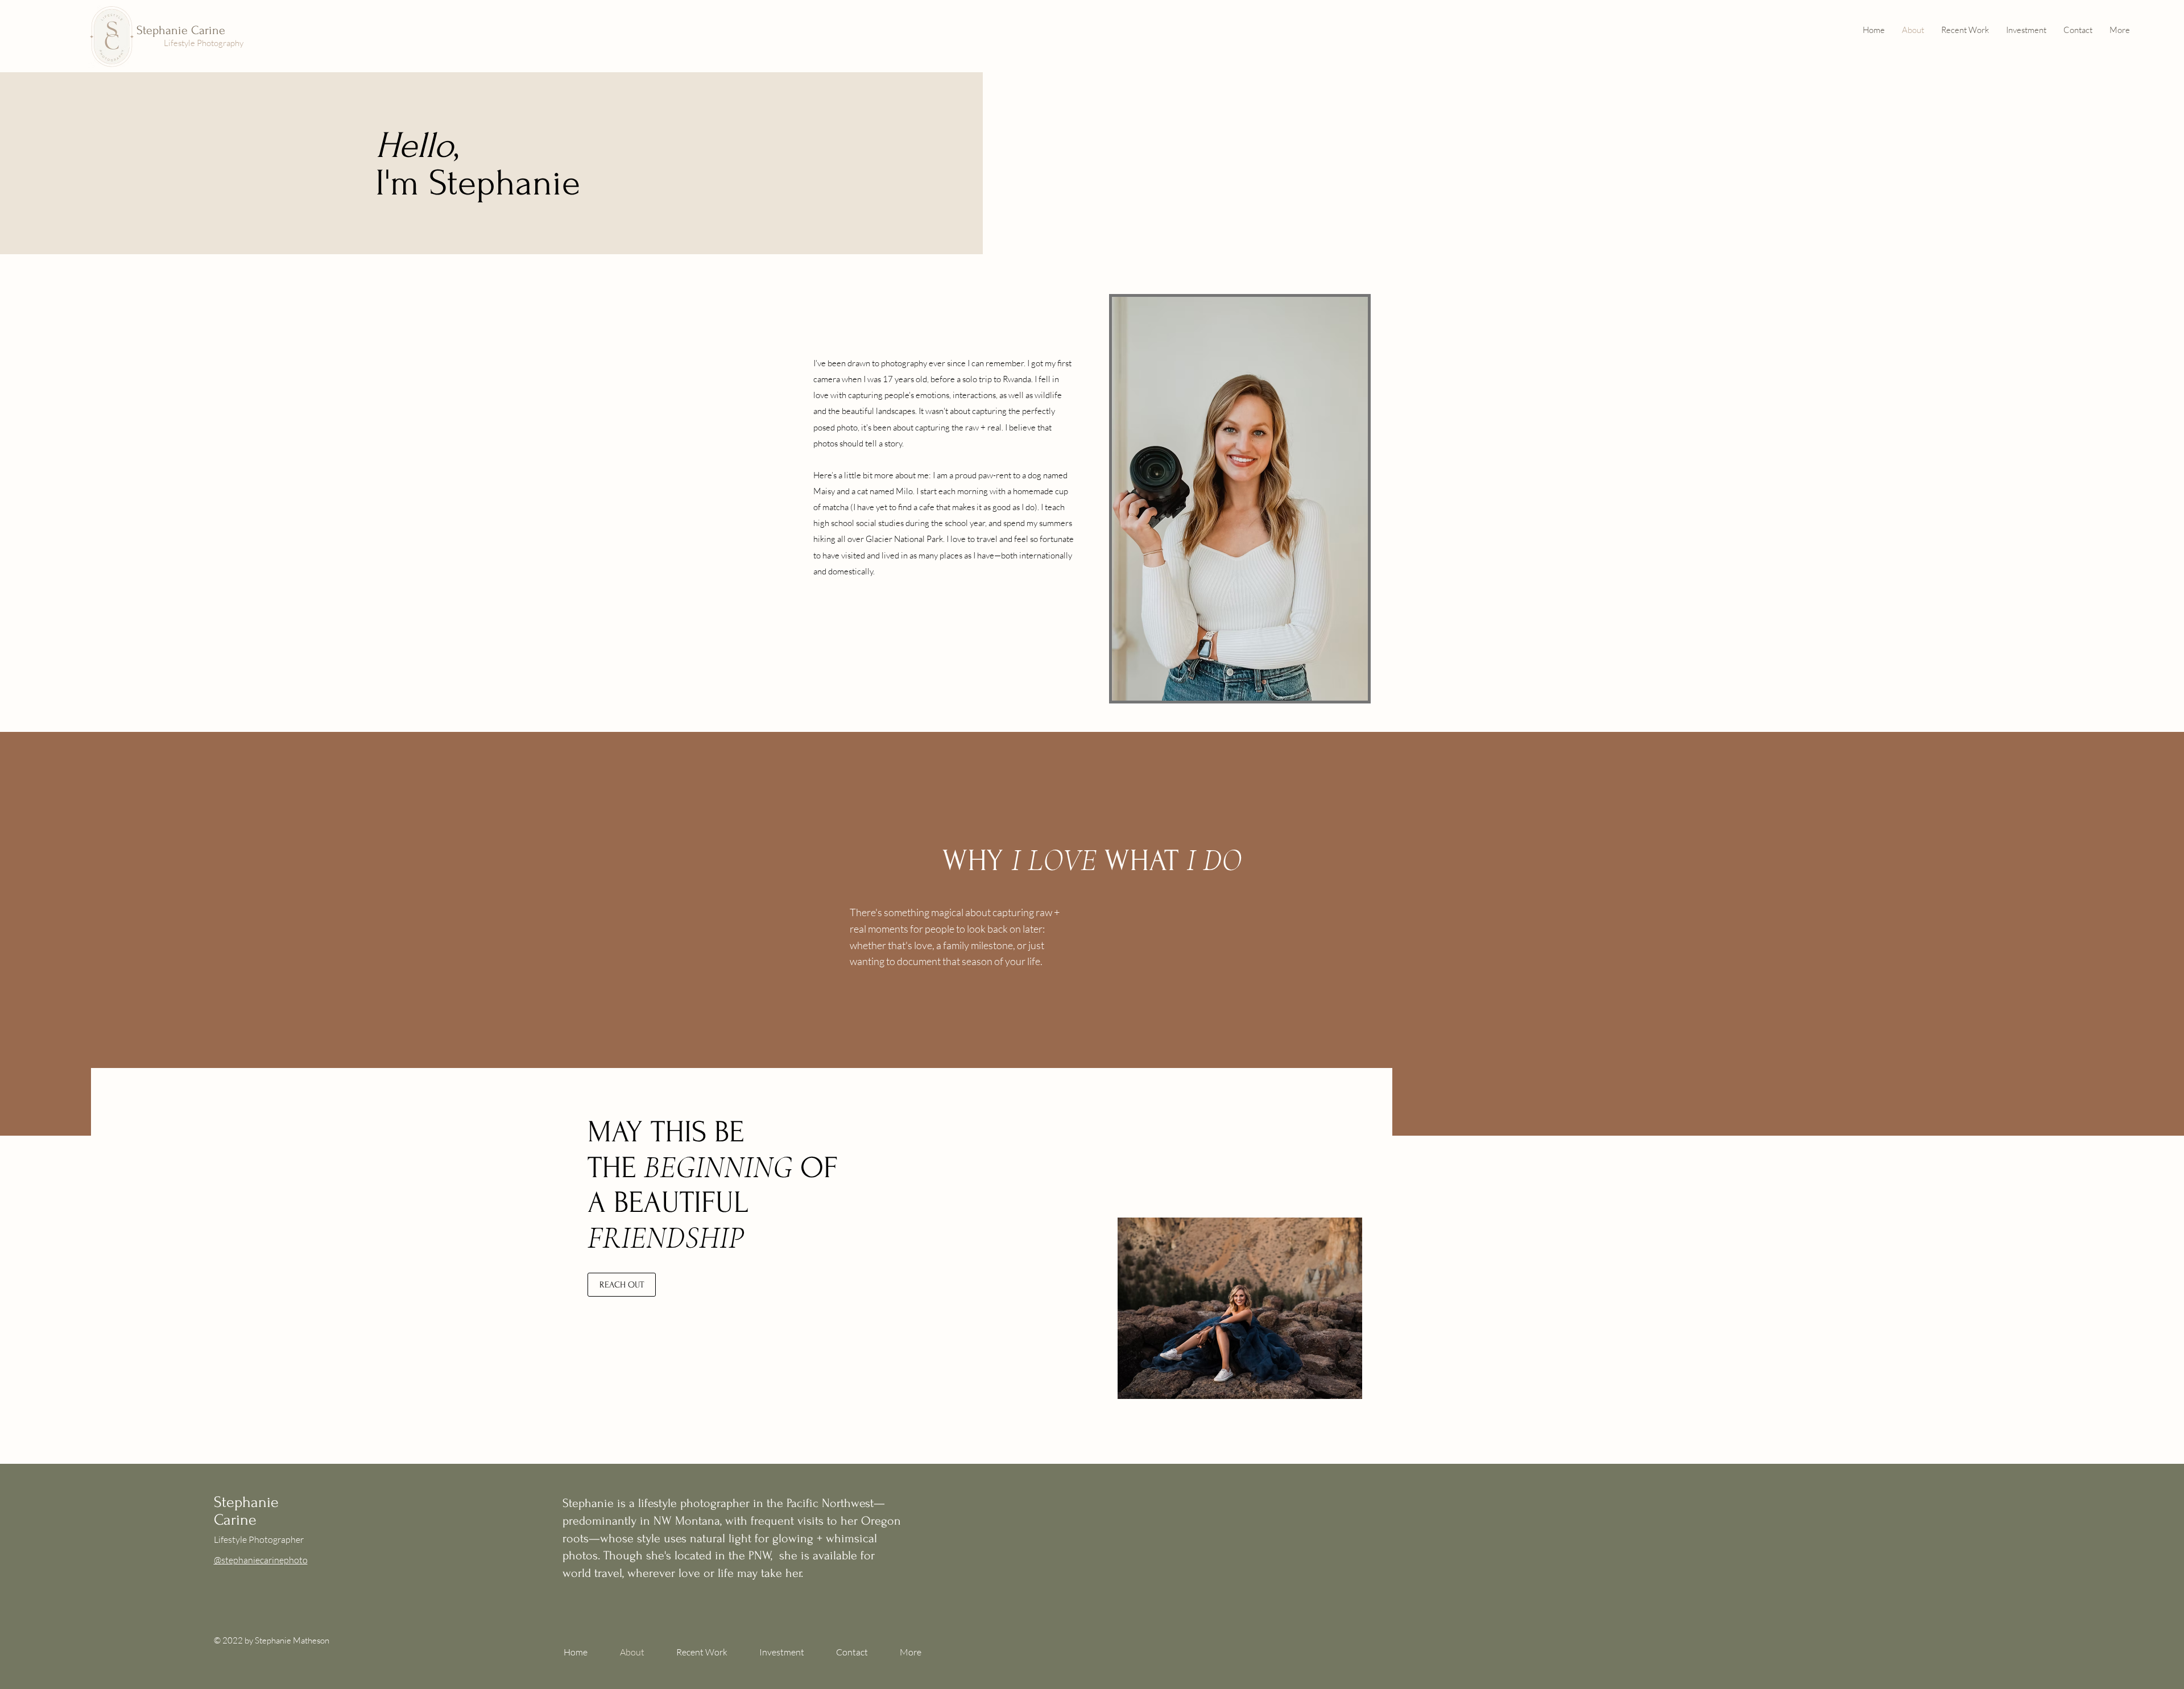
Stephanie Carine (181, 30)
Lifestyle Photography (204, 43)
